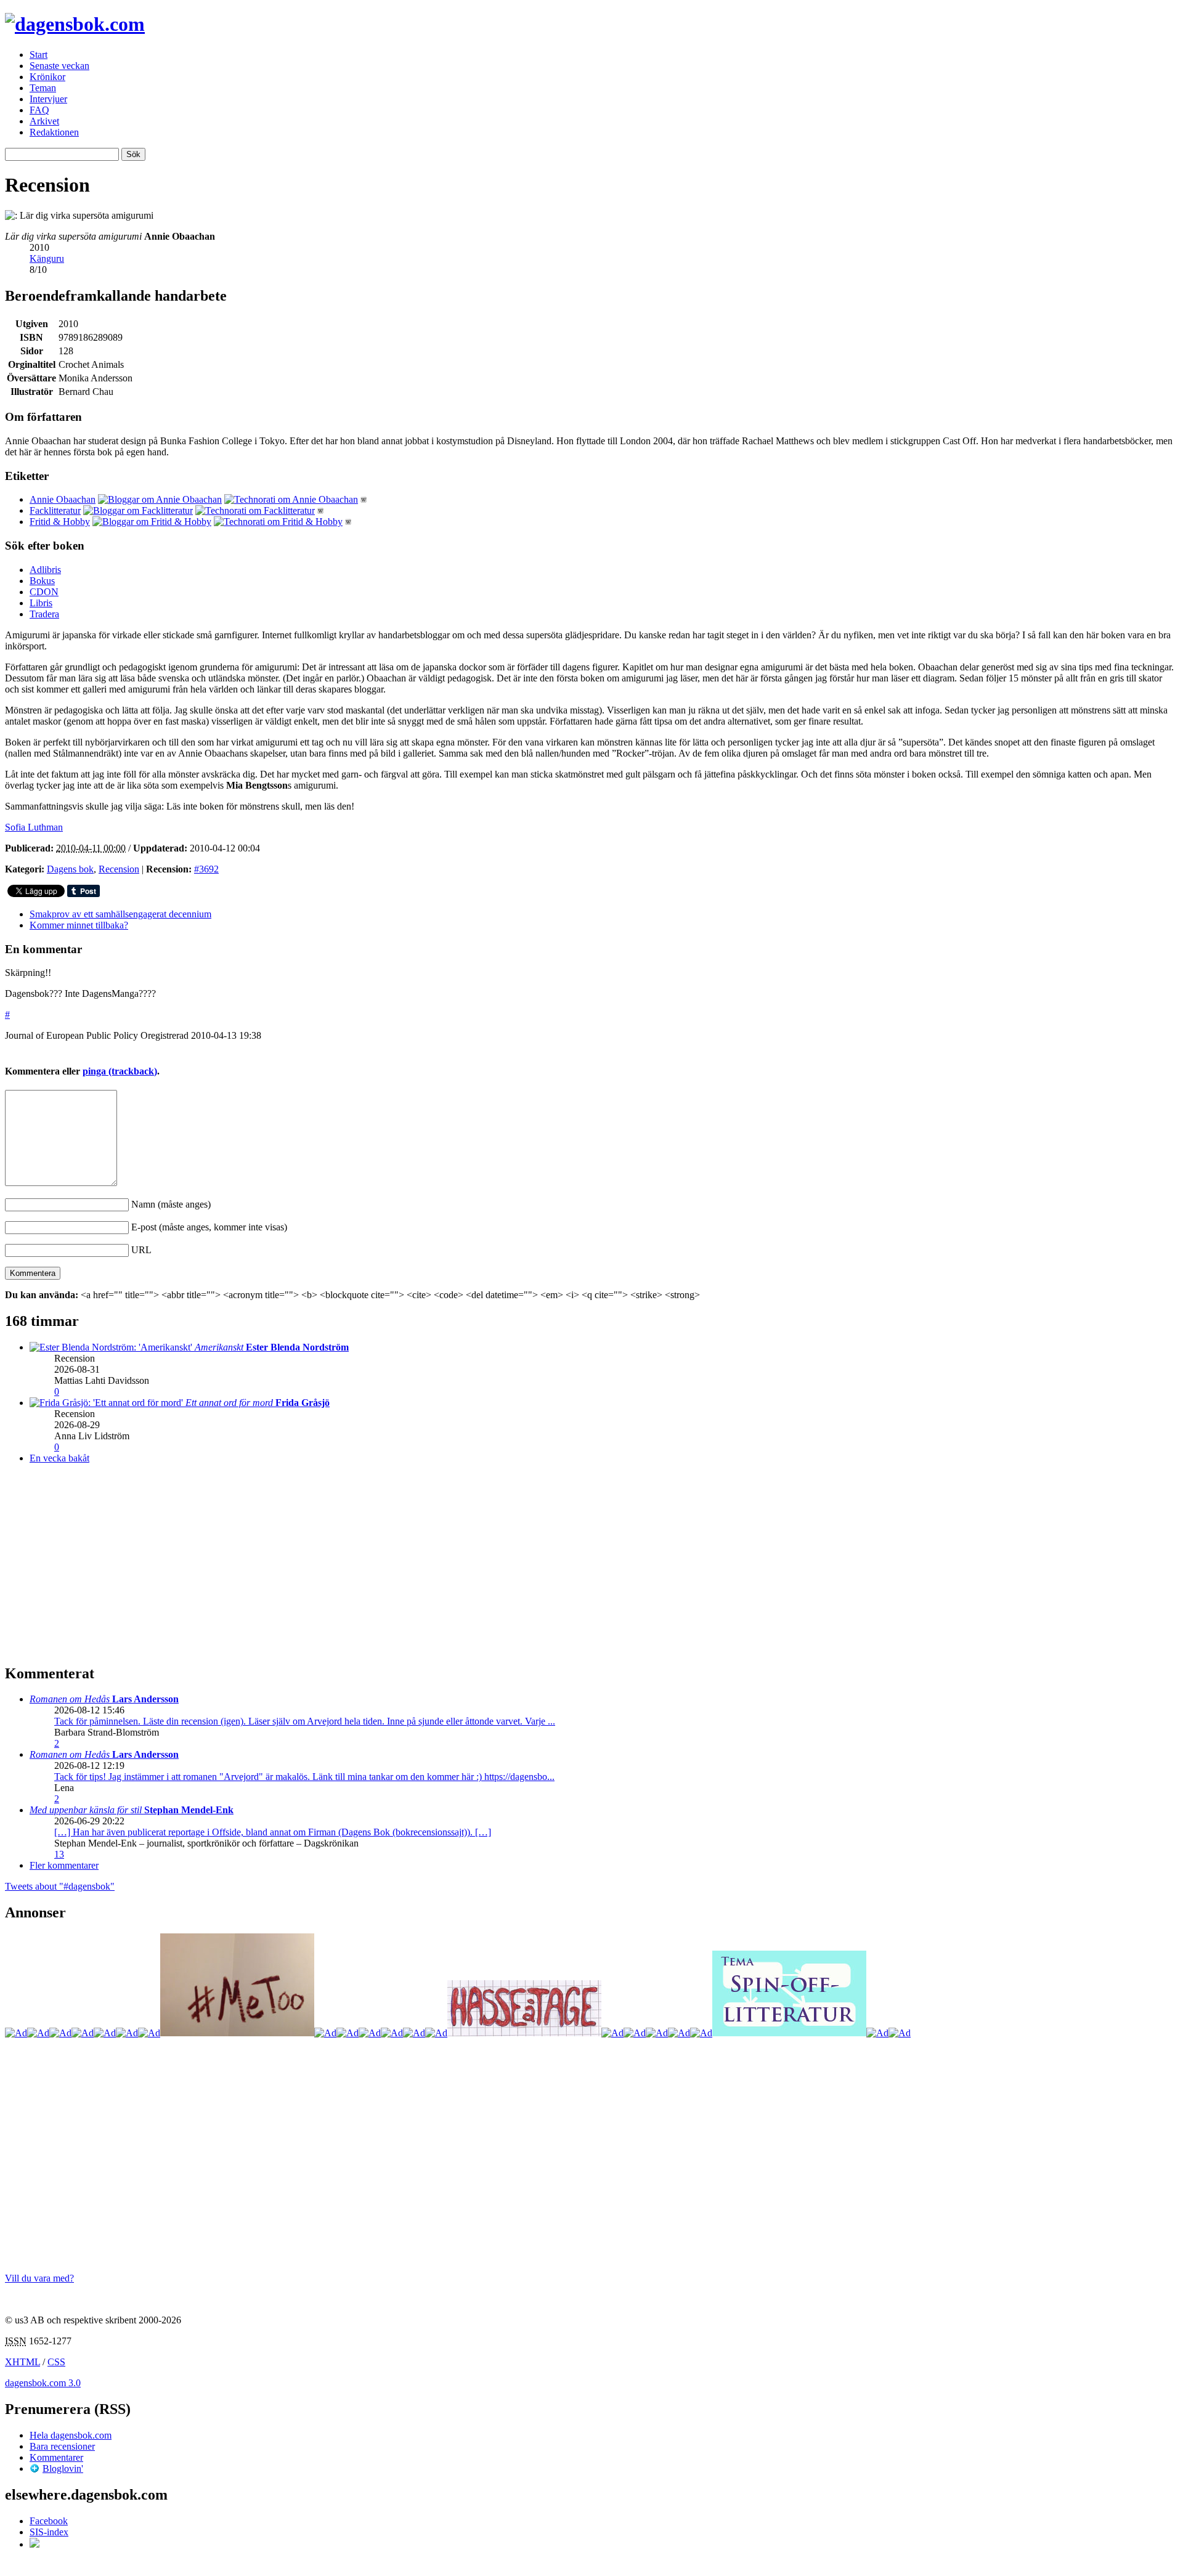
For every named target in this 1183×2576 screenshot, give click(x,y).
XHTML (22, 2362)
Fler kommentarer (64, 1865)
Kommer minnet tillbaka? (79, 925)
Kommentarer (56, 2457)
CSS (56, 2362)
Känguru (47, 258)
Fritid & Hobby (60, 522)
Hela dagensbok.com (71, 2435)
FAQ (39, 110)
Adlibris (45, 570)
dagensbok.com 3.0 (43, 2383)
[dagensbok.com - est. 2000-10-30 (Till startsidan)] (75, 24)
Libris (41, 603)
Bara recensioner (62, 2446)
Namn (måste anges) (171, 1204)
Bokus (42, 581)
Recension (119, 869)
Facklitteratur (55, 510)
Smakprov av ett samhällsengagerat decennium (120, 914)
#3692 (206, 869)
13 (59, 1854)
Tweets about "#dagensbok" (60, 1886)
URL (141, 1250)
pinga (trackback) (120, 1071)
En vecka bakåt (59, 1458)
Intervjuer (48, 99)
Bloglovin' (63, 2468)
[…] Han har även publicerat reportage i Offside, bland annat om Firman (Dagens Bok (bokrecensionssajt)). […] (273, 1832)
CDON (44, 592)
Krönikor (47, 77)
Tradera (44, 614)
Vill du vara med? (39, 2278)
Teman (43, 88)
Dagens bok (70, 869)
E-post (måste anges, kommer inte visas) (209, 1227)
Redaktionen (54, 132)
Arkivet (44, 121)
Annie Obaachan (63, 499)
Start (39, 55)
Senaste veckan (59, 66)
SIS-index (49, 2532)
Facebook (49, 2521)
